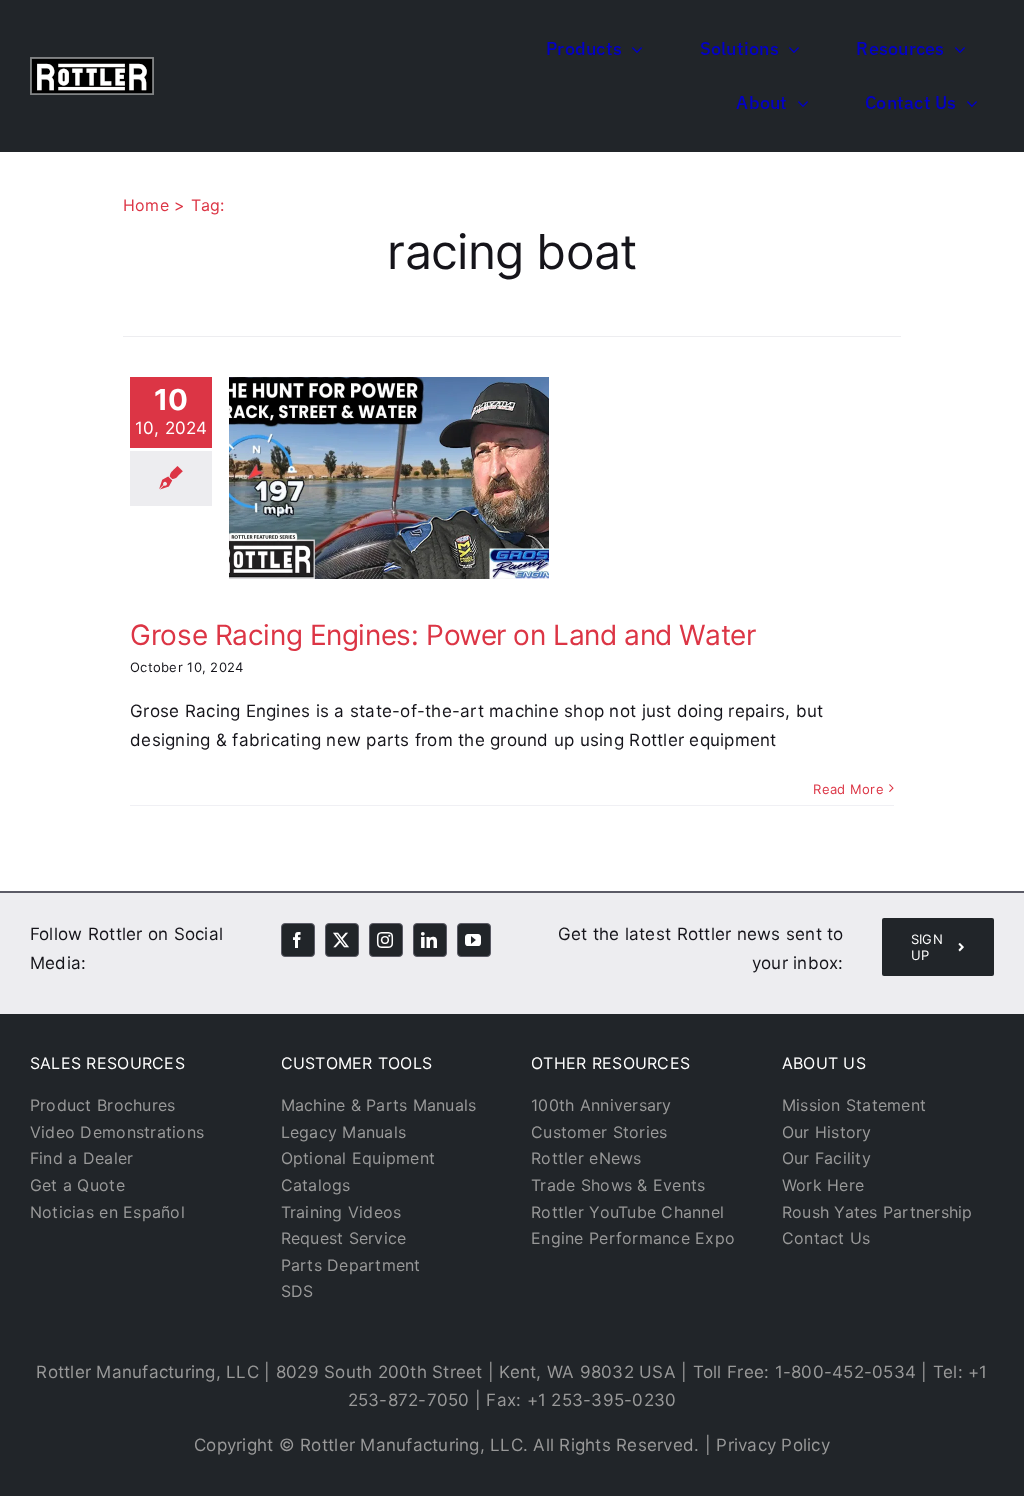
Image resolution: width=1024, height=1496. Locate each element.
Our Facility (826, 1158)
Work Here (823, 1185)
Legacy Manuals (344, 1132)
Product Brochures (102, 1105)
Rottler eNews (586, 1158)
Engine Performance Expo (633, 1238)
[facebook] (298, 940)
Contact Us (826, 1238)
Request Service (344, 1238)
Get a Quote (77, 1185)
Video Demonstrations (117, 1132)
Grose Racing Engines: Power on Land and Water (442, 635)
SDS (297, 1291)
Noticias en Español (107, 1212)
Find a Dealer (81, 1158)
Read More (848, 789)
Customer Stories (599, 1132)
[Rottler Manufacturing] (92, 65)
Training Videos (341, 1212)
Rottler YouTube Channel (627, 1212)
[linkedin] (430, 940)
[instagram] (386, 940)
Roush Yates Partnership (877, 1212)
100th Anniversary (601, 1105)
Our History (827, 1132)
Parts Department (351, 1265)
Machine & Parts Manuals (379, 1105)
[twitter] (342, 940)
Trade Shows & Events (618, 1185)
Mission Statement (854, 1105)
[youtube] (474, 940)
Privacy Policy (773, 1445)
